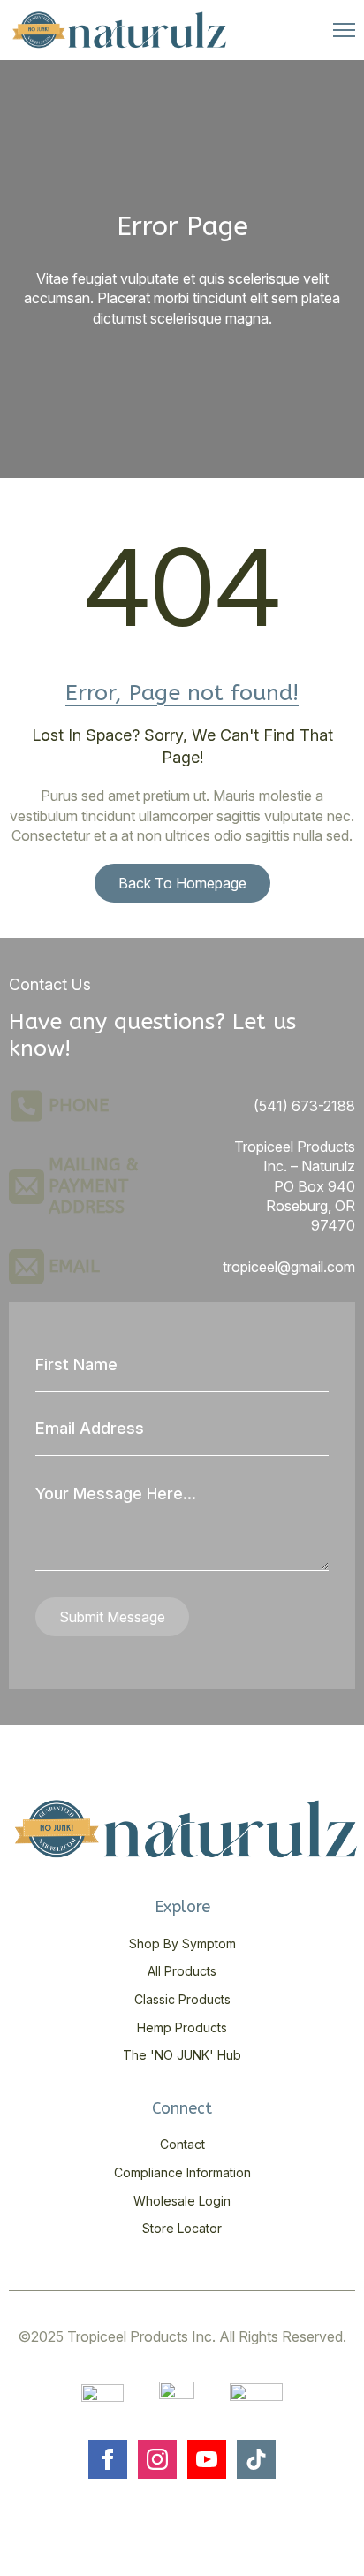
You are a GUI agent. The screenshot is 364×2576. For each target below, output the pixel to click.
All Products (182, 1971)
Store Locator (182, 2228)
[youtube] (207, 2459)
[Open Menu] (344, 30)
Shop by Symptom (182, 1943)
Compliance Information (182, 2172)
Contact (182, 2144)
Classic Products (182, 1999)
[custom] (256, 2459)
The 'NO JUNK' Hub (182, 2055)
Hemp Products (182, 2027)
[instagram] (157, 2459)
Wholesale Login (182, 2201)
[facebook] (108, 2459)
